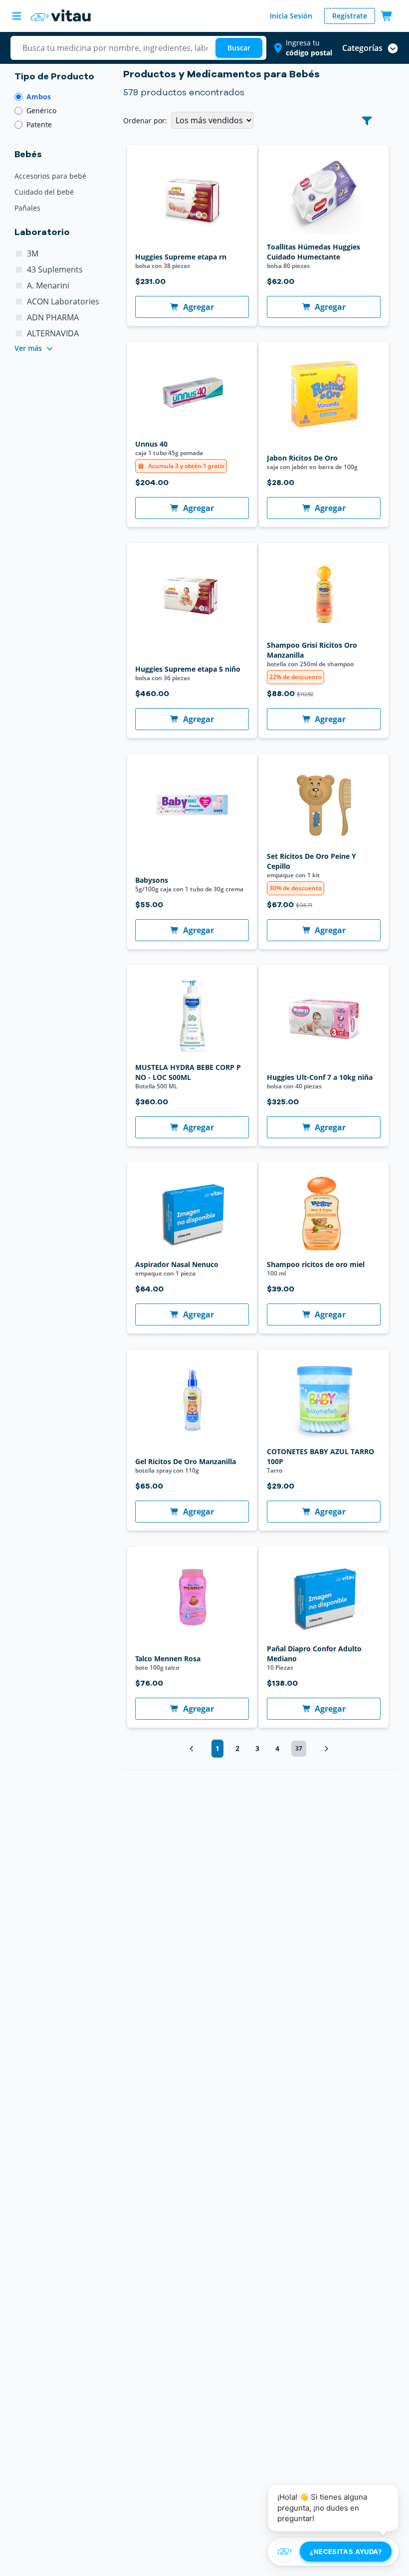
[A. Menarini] (19, 285)
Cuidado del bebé (44, 192)
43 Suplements (55, 269)
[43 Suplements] (19, 269)
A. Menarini (48, 285)
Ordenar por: (145, 121)
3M (33, 254)
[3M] (19, 254)
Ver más (28, 348)
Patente (39, 125)
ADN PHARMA (53, 317)
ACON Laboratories (63, 301)
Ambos (39, 97)
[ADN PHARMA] (19, 317)
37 (299, 1748)
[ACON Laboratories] (19, 301)
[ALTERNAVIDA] (19, 333)
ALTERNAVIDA (53, 333)
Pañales (27, 208)
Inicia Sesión (291, 16)
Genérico (41, 111)
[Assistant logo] (285, 2552)
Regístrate (350, 16)
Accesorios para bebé (50, 176)
